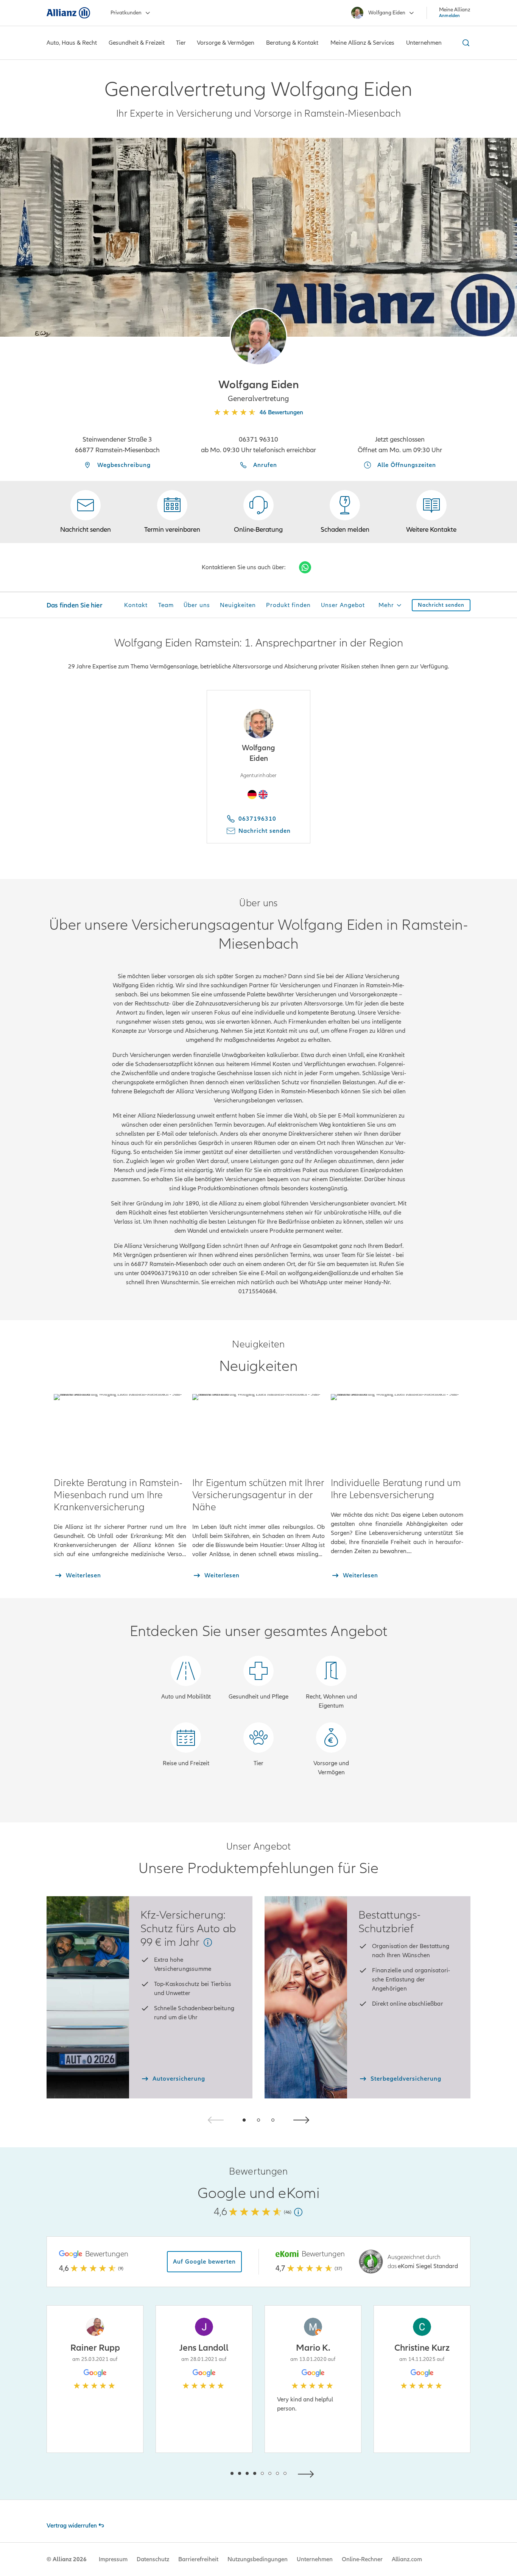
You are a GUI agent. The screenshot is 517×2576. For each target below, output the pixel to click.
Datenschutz (153, 2559)
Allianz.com (407, 2559)
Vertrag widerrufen (72, 2526)
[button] (258, 337)
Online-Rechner (362, 2559)
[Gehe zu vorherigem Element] (209, 2473)
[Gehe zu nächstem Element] (308, 2473)
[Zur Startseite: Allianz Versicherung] (68, 13)
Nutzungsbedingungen (258, 2559)
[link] (258, 512)
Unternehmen (315, 2559)
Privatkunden (126, 13)
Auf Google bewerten (204, 2262)
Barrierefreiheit (198, 2559)
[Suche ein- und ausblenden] (465, 43)
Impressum (113, 2559)
